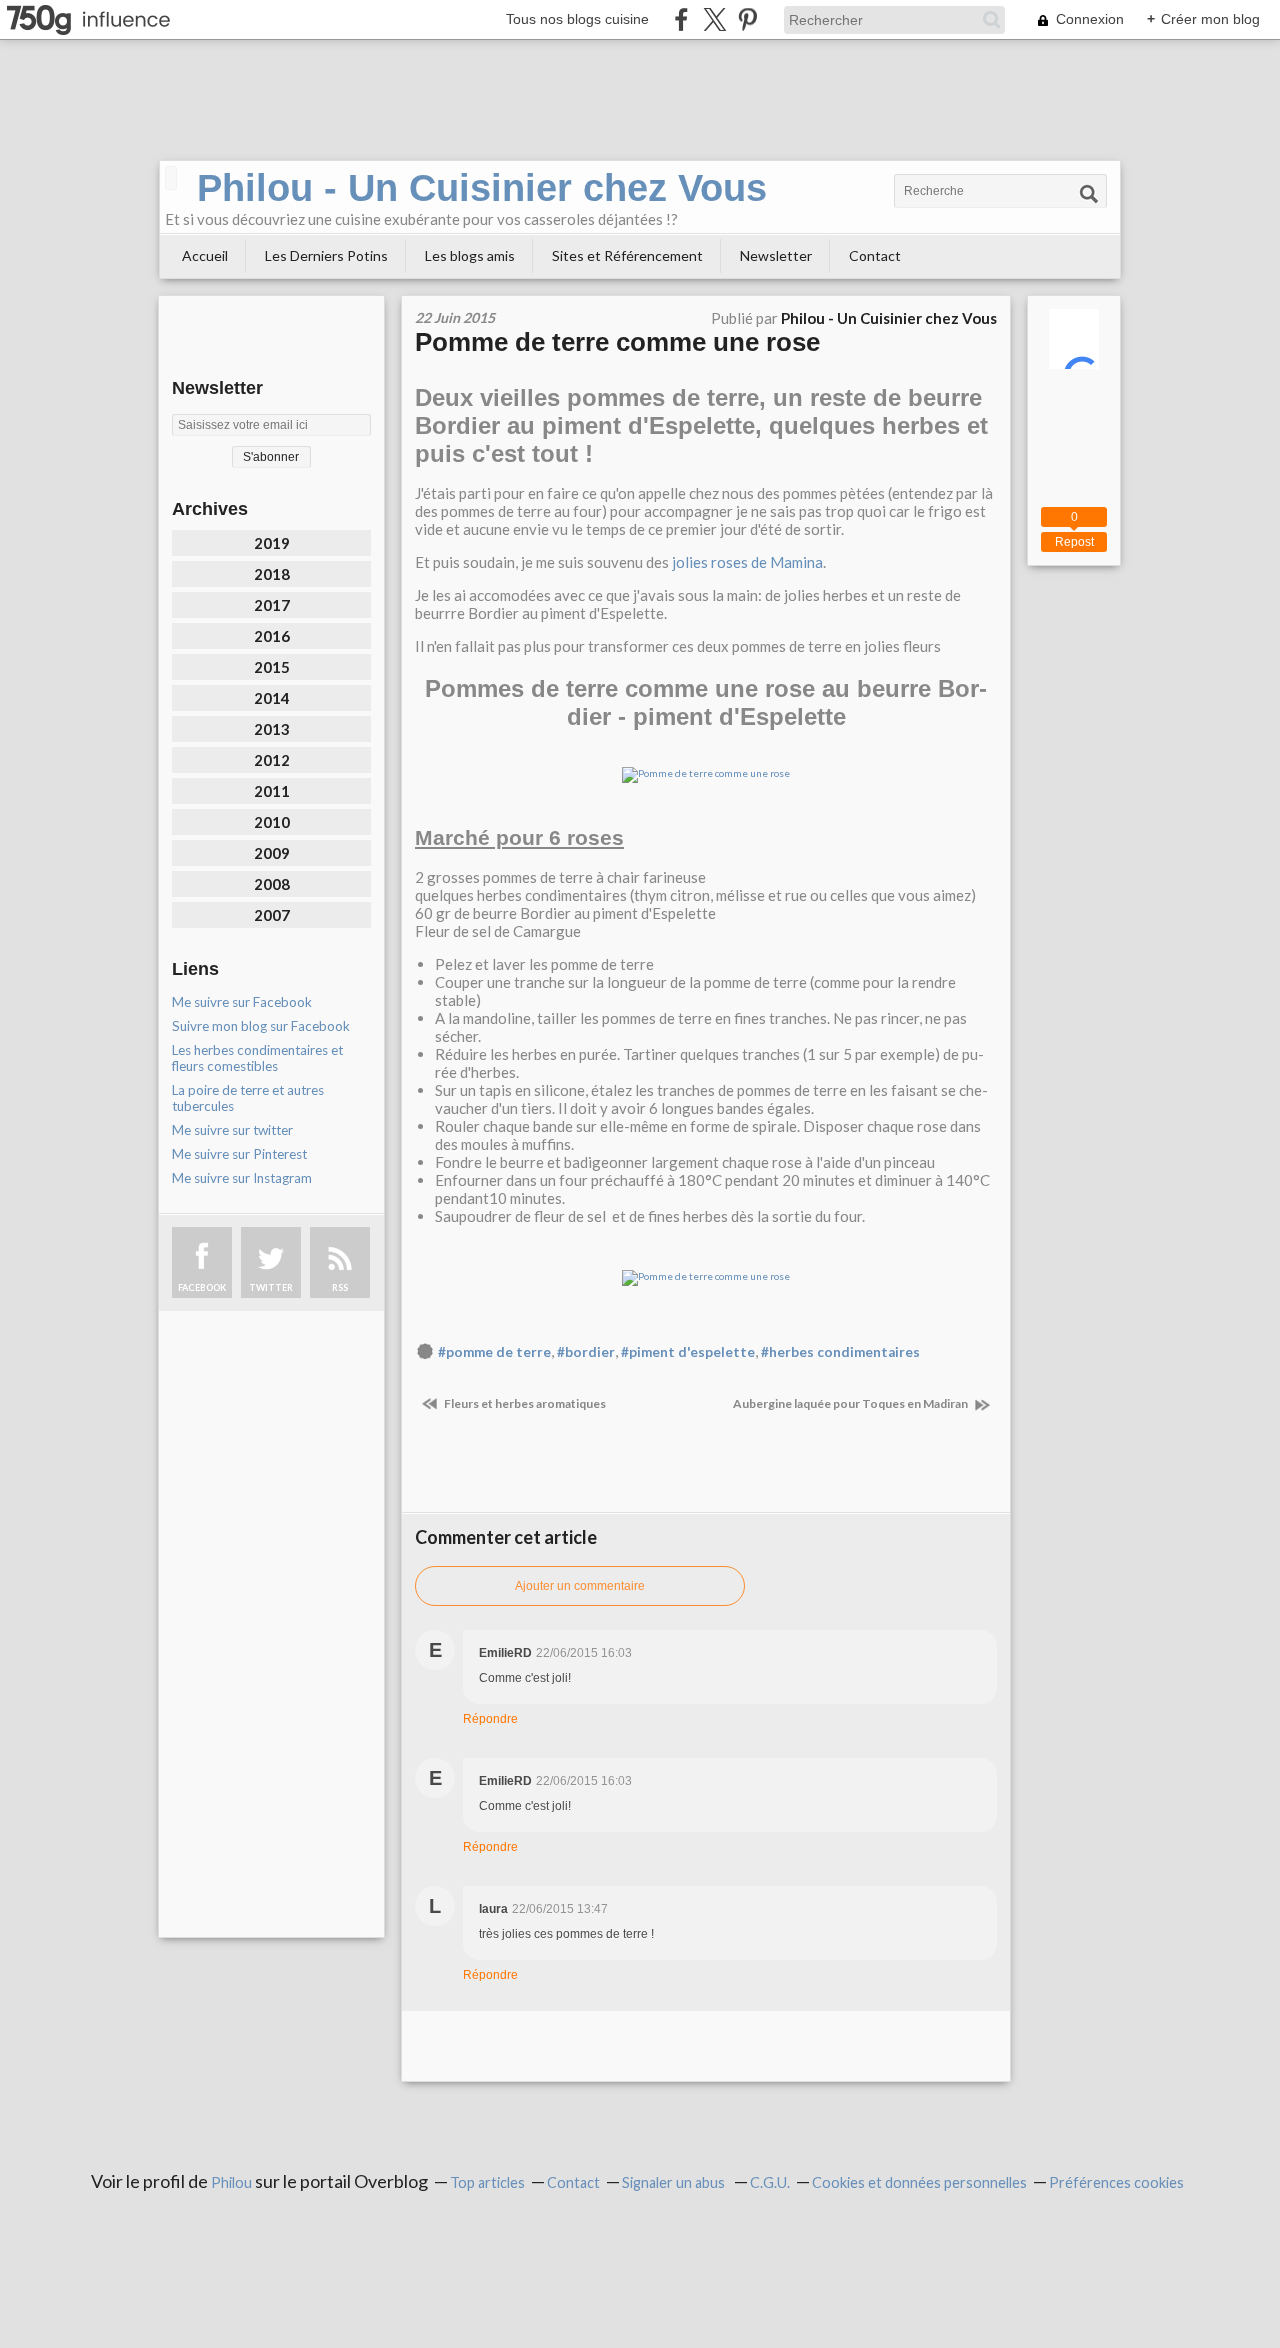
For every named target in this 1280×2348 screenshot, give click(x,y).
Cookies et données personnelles (919, 2182)
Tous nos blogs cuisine (577, 19)
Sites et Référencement (627, 255)
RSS (340, 1287)
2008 (272, 884)
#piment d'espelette (688, 1352)
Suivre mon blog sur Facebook (261, 1026)
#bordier (586, 1352)
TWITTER (271, 1287)
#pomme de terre (494, 1352)
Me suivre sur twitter (232, 1130)
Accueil (205, 255)
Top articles (487, 2182)
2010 (272, 822)
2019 (272, 543)
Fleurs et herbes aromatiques (524, 1403)
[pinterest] (747, 19)
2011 (272, 791)
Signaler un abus (675, 2182)
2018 (272, 574)
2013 (272, 729)
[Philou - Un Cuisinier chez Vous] (171, 178)
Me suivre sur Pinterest (239, 1154)
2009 (272, 853)
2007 (272, 915)
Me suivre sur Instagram (242, 1178)
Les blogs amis (470, 255)
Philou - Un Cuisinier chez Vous (482, 187)
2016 (272, 636)
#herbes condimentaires (840, 1352)
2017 (272, 605)
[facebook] (681, 19)
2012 (272, 760)
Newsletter (776, 255)
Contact (875, 255)
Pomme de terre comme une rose (617, 342)
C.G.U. (770, 2182)
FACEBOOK (202, 1287)
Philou (233, 2182)
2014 (272, 698)
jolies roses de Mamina (747, 562)
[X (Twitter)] (714, 19)
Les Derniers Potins (326, 255)
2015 (272, 667)
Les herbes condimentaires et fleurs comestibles (257, 1058)
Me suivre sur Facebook (242, 1002)
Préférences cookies (1116, 2182)
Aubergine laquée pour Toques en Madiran (851, 1403)
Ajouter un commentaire (580, 1586)
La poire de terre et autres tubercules (248, 1098)
